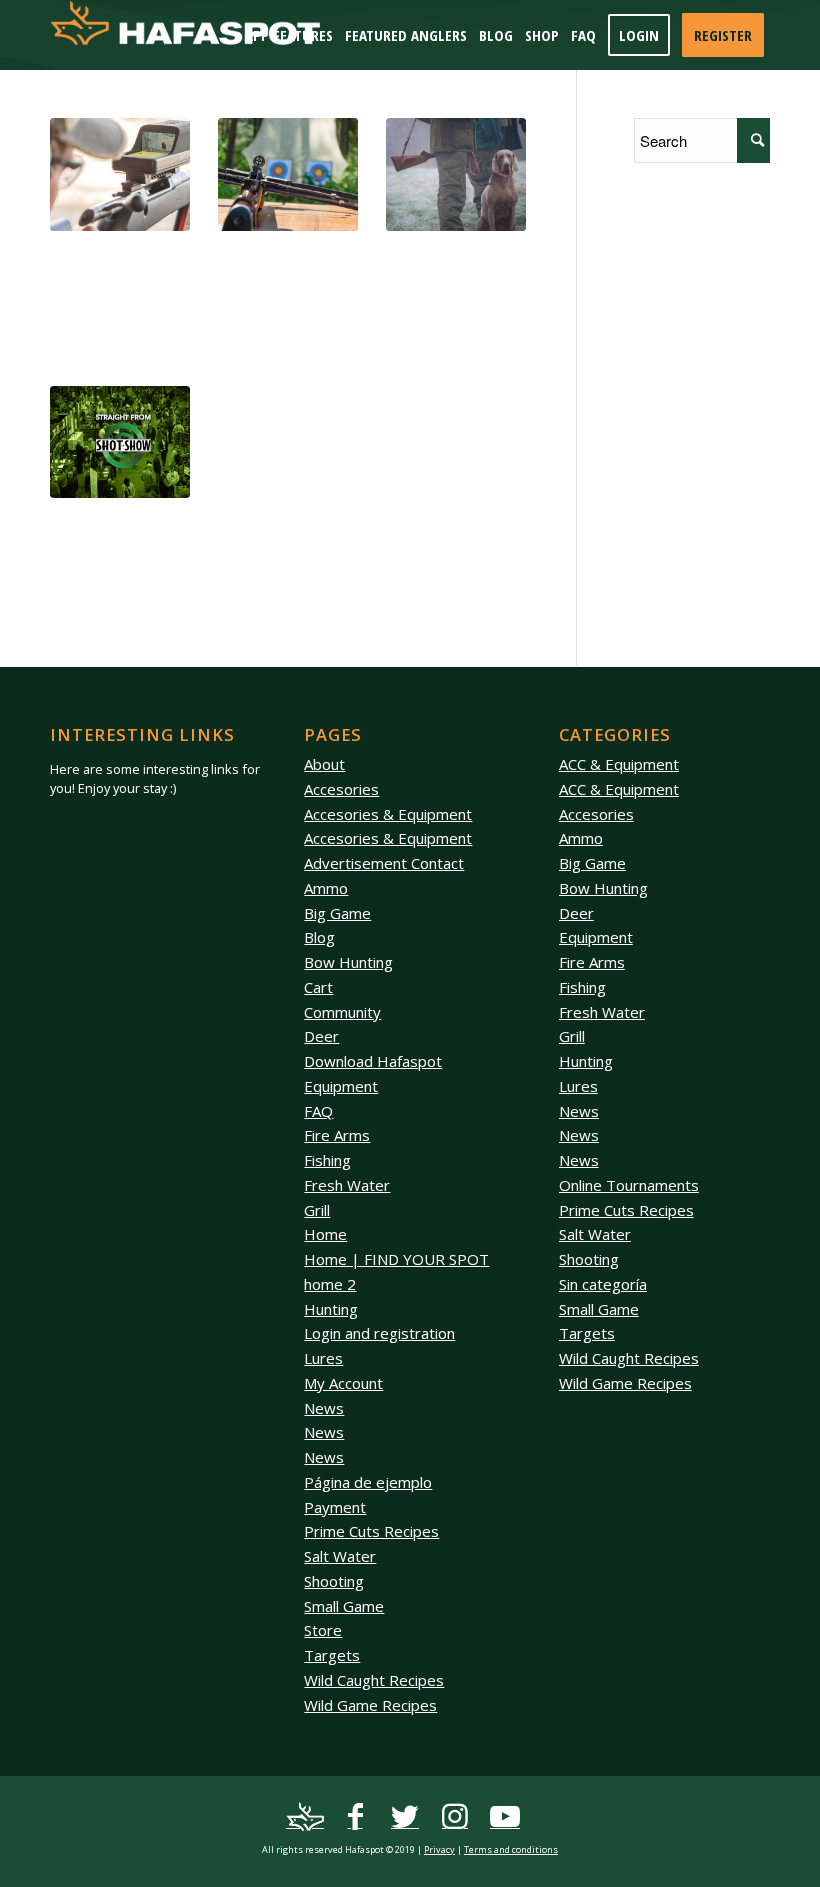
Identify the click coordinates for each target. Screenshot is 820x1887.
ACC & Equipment (619, 764)
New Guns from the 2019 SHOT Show (111, 522)
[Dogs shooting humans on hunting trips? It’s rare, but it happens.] (456, 174)
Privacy (439, 1849)
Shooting (334, 1581)
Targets (332, 1655)
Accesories (341, 789)
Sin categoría (603, 1284)
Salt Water (340, 1556)
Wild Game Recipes (370, 1705)
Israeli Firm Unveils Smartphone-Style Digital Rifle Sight (111, 264)
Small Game (344, 1606)
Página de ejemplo (368, 1482)
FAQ (318, 1111)
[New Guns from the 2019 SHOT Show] (120, 442)
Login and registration (379, 1333)
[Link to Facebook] (355, 1817)
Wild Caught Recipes (374, 1680)
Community (342, 1012)
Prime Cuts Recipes (371, 1531)
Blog (319, 937)
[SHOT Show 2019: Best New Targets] (288, 174)
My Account (343, 1383)
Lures (323, 1358)
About (324, 764)
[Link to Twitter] (405, 1817)
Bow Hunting (348, 962)
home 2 (330, 1284)
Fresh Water (347, 1185)
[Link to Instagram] (455, 1817)
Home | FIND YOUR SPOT (396, 1259)
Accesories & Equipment (388, 814)
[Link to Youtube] (505, 1817)
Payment (335, 1507)
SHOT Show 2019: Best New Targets (275, 255)
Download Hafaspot (373, 1061)
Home (325, 1234)
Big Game (337, 913)
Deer (321, 1036)
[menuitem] (289, 35)
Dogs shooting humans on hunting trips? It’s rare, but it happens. (450, 273)
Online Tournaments (629, 1185)
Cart (318, 987)
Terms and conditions (511, 1849)
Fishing (327, 1160)
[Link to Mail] (305, 1817)
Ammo (326, 888)
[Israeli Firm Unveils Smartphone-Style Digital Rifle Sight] (120, 174)
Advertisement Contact (384, 863)
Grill (317, 1210)
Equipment (341, 1086)
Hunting (331, 1309)
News (324, 1408)
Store (323, 1630)
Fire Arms (337, 1135)
